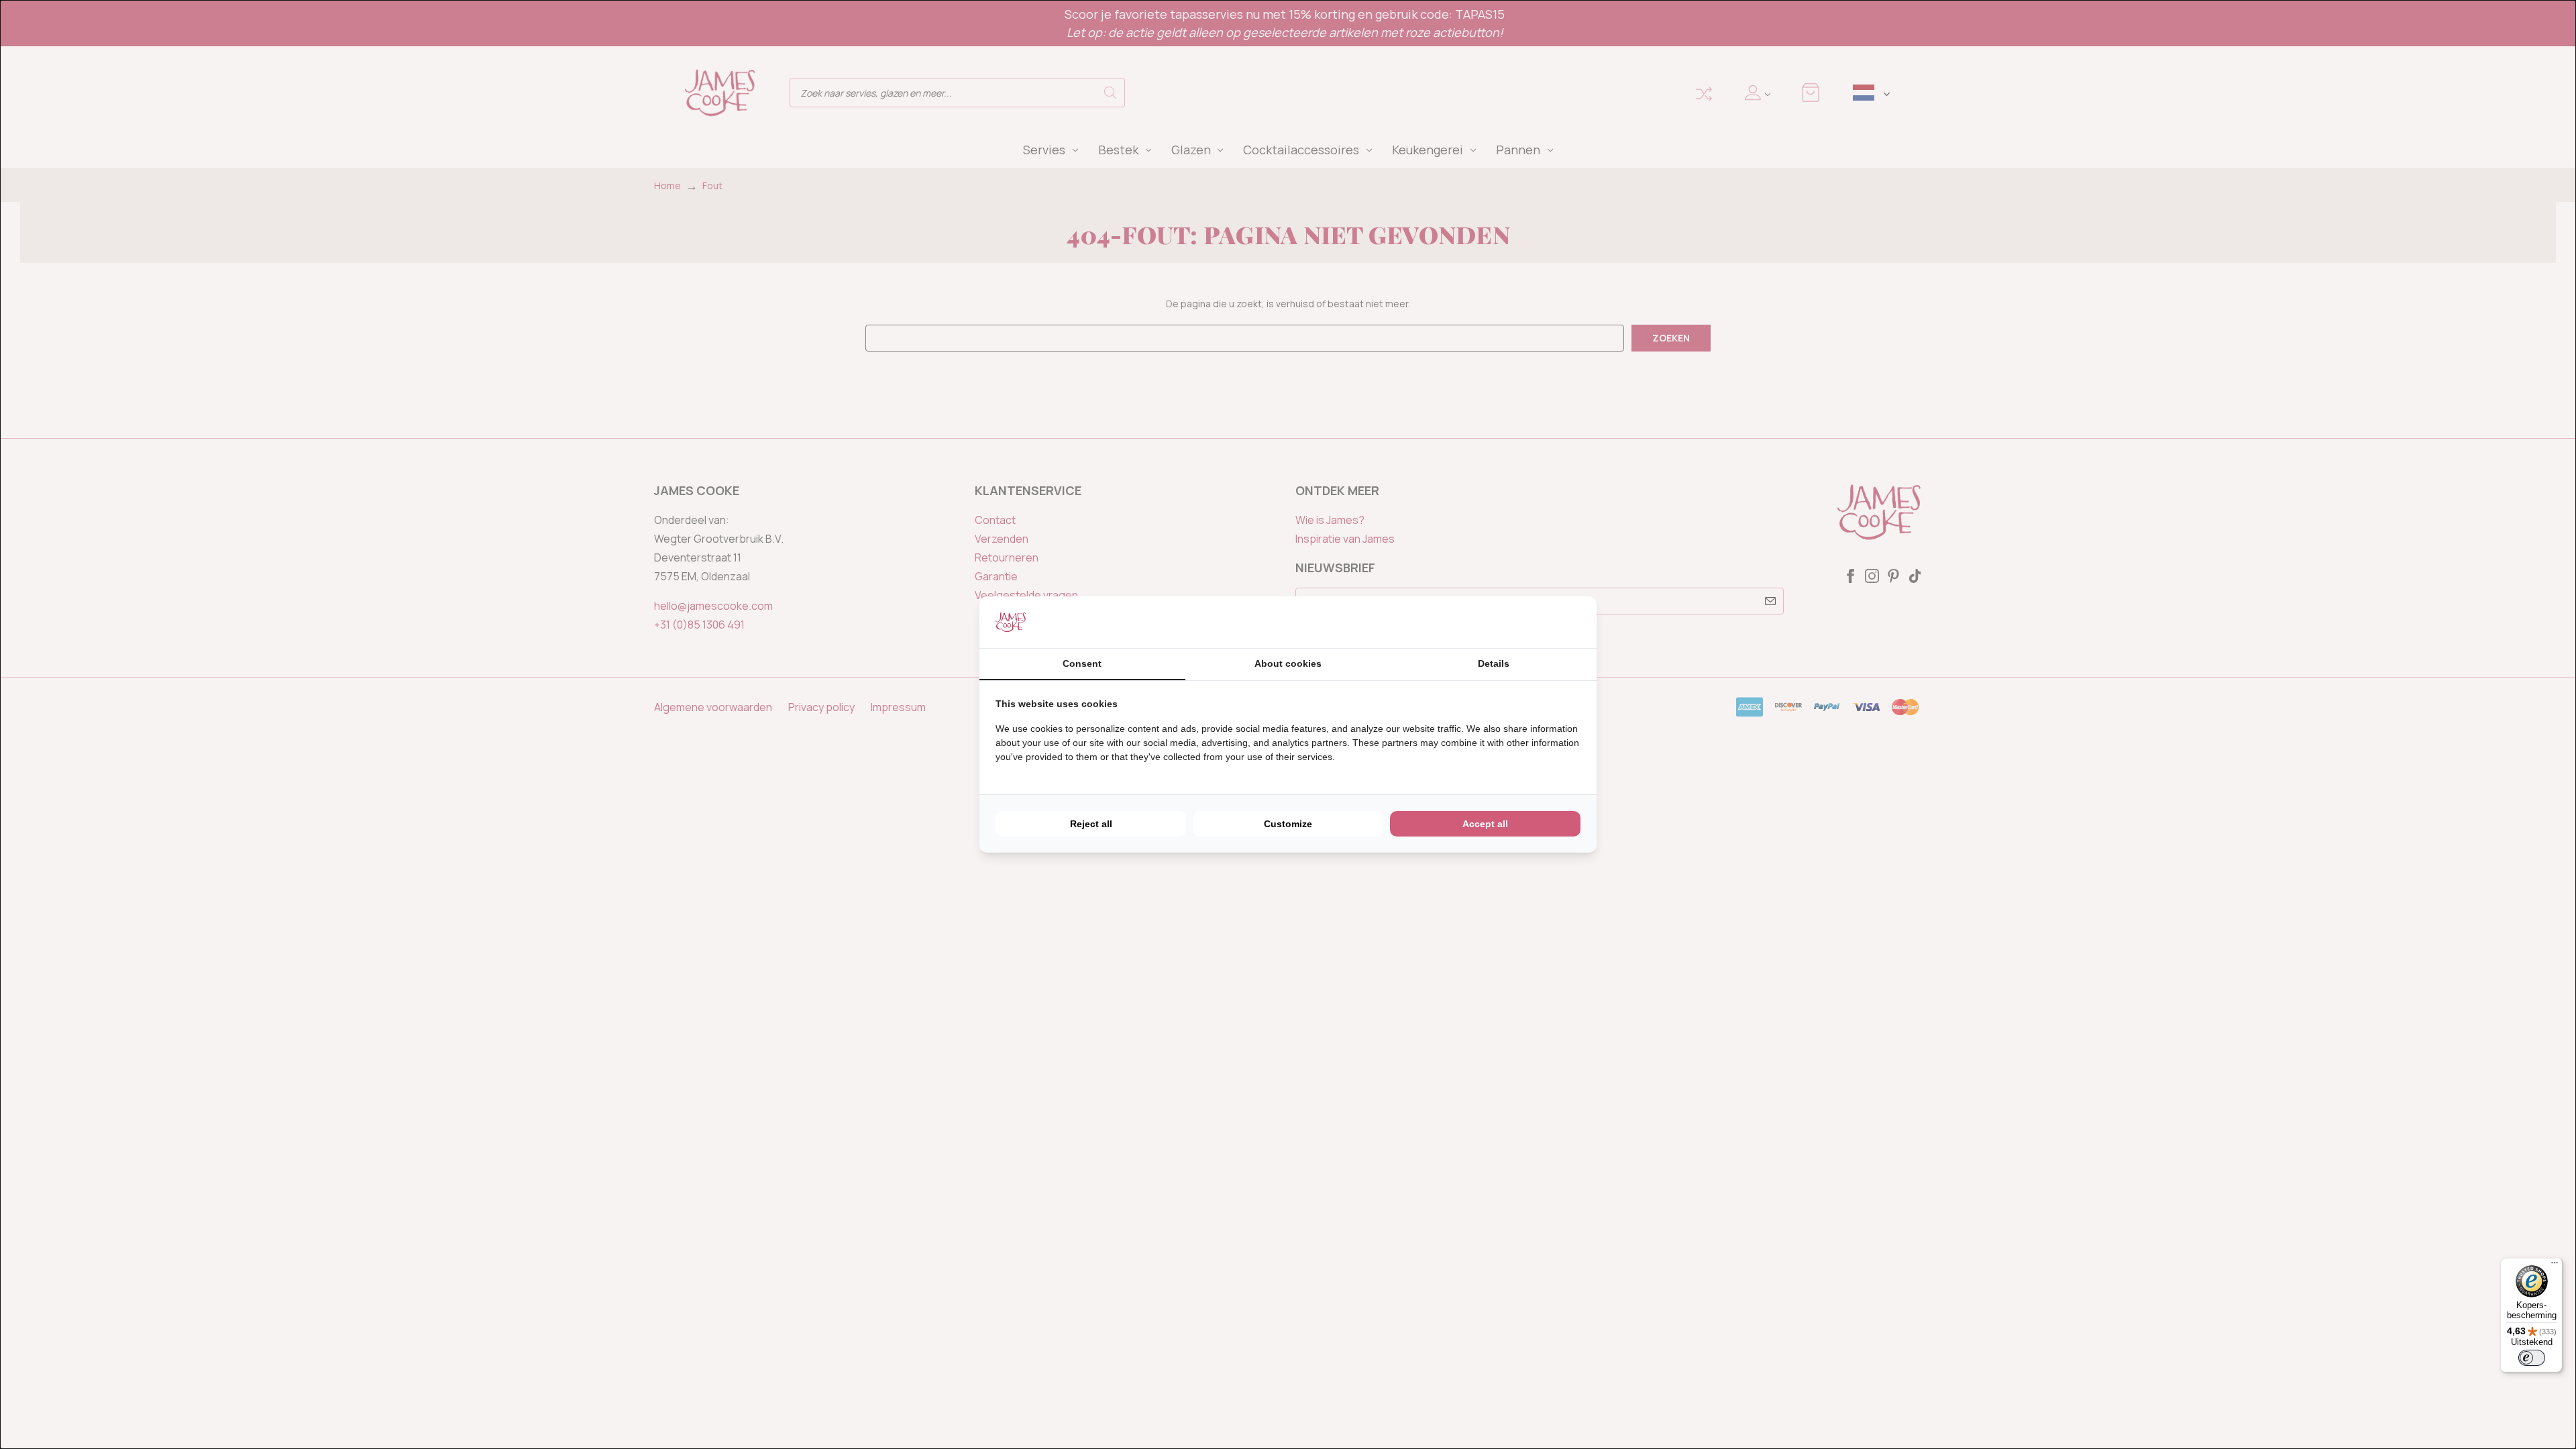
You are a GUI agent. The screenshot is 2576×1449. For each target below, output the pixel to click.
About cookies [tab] (1288, 663)
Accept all (1485, 824)
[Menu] (2555, 1266)
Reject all (1091, 824)
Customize (1288, 824)
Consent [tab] (1082, 663)
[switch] (2532, 1358)
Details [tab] (1494, 663)
